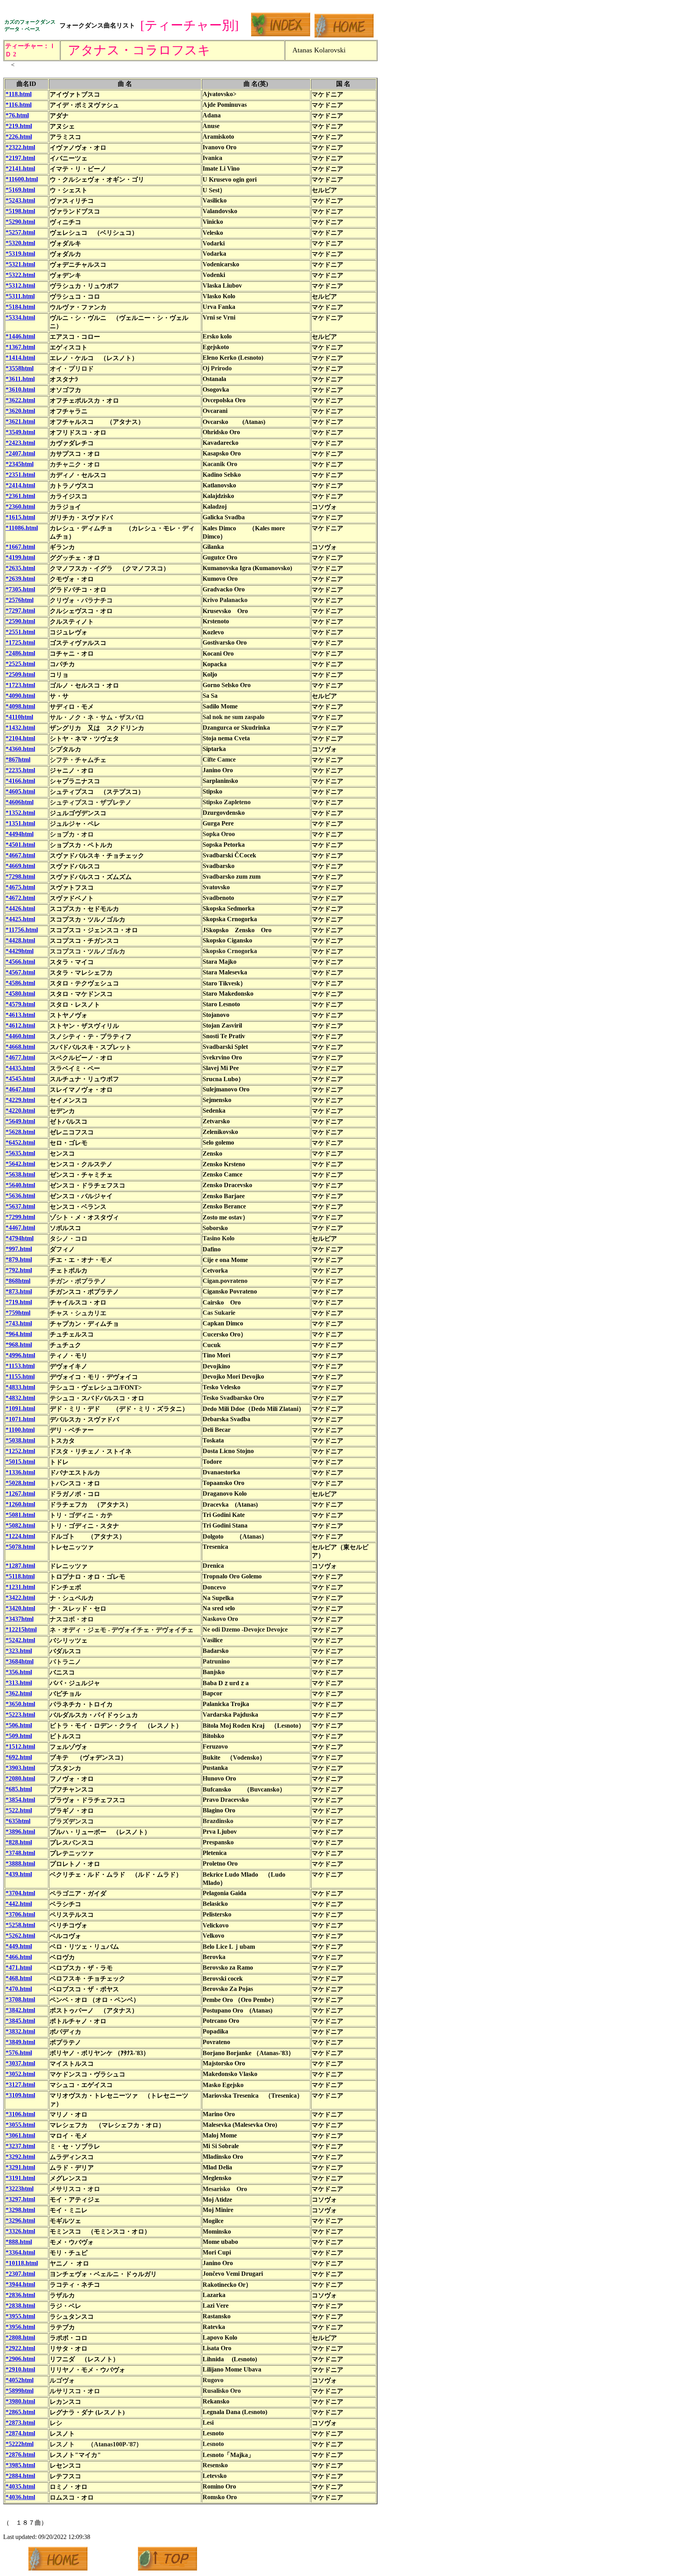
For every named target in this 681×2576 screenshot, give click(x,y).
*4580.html (20, 993)
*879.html (19, 1259)
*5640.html (20, 1185)
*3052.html (20, 2074)
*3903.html (20, 1768)
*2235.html (20, 770)
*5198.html (20, 211)
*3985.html (20, 2465)
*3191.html (20, 2178)
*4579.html (20, 1004)
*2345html (20, 464)
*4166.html (20, 781)
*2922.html (20, 2348)
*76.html (17, 115)
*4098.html (20, 706)
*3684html (20, 1661)
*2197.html (20, 158)
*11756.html (22, 930)
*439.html (19, 1874)
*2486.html (20, 653)
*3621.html (20, 421)
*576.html (19, 2053)
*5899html (20, 2391)
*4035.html (20, 2486)
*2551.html (20, 632)
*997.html (19, 1249)
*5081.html (20, 1515)
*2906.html (20, 2359)
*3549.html (20, 432)
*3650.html (20, 1704)
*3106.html (20, 2114)
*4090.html (20, 696)
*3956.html (20, 2327)
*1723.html (20, 685)
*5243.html (20, 200)
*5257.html (20, 232)
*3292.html (20, 2157)
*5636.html (20, 1196)
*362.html (19, 1693)
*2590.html (20, 621)
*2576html (20, 600)
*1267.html (20, 1493)
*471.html (19, 1967)
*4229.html (20, 1100)
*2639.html (20, 579)
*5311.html (20, 296)
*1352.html (20, 813)
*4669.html (20, 866)
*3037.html (20, 2063)
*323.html (19, 1651)
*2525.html (20, 664)
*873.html (19, 1291)
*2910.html (20, 2369)
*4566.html (20, 962)
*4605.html (20, 791)
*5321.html (20, 264)
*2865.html (20, 2412)
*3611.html (20, 379)
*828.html (19, 1842)
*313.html (19, 1683)
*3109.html (20, 2095)
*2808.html (20, 2337)
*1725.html (20, 642)
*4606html (20, 802)
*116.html (19, 105)
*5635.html (20, 1153)
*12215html (21, 1629)
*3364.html (20, 2252)
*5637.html (20, 1206)
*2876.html (20, 2454)
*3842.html (20, 2010)
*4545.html (20, 1079)
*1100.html (20, 1430)
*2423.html (20, 443)
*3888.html (20, 1863)
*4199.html (20, 557)
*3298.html (20, 2210)
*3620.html (20, 411)
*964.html (19, 1334)
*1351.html (20, 823)
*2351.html (20, 475)
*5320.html (20, 243)
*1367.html (20, 347)
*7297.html (20, 611)
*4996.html (20, 1355)
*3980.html (20, 2401)
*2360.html (20, 506)
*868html (18, 1281)
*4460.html (20, 1036)
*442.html (19, 1904)
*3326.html (20, 2231)
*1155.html (20, 1376)
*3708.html (20, 1999)
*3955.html (20, 2316)
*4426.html (20, 908)
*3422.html (20, 1597)
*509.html (19, 1736)
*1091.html (20, 1408)
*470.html (19, 1989)
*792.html (19, 1270)
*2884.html (20, 2476)
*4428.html (20, 940)
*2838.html (20, 2306)
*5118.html (20, 1576)
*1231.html (20, 1587)
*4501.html (20, 845)
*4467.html (20, 1228)
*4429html (20, 951)
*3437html (20, 1619)
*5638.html (20, 1174)
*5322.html (20, 275)
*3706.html (20, 1914)
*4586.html (20, 983)
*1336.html (20, 1472)
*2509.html (20, 674)
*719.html (19, 1302)
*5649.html (20, 1121)
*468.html (19, 1978)
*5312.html (20, 285)
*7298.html (20, 876)
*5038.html (20, 1440)
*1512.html (20, 1746)
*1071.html (20, 1419)
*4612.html (20, 1025)
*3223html (20, 2188)
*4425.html (20, 919)
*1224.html (20, 1536)
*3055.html (20, 2125)
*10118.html (22, 2263)
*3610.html (20, 389)
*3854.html (20, 1800)
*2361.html (20, 496)
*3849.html (20, 2042)
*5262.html (20, 1936)
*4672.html (20, 898)
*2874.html (20, 2433)
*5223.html (20, 1715)
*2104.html (20, 738)
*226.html (19, 137)
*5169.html (20, 190)
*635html (18, 1821)
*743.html (19, 1323)
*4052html (20, 2380)
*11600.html (22, 179)
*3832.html (20, 2031)
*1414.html (20, 358)
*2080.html (20, 1778)
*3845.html (20, 2021)
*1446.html (20, 336)
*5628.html (20, 1132)
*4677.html (20, 1057)
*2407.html (20, 453)
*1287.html (20, 1566)
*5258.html (20, 1925)
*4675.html (20, 887)
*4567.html (20, 972)
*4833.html (20, 1387)
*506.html (19, 1725)
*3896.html (20, 1832)
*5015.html (20, 1462)
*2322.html (20, 147)
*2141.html (20, 168)
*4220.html (20, 1111)
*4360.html (20, 749)
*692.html (19, 1757)
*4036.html (20, 2497)
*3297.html (20, 2199)
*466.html (19, 1957)
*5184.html (20, 307)
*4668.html (20, 1047)
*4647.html (20, 1089)
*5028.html (20, 1483)
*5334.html (20, 317)
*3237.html (20, 2146)
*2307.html (20, 2274)
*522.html (19, 1810)
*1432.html (20, 728)
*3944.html (20, 2284)
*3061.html (20, 2135)
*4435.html (20, 1068)
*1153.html (20, 1366)
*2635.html (20, 568)
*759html (18, 1313)
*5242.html (20, 1640)
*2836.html (20, 2295)
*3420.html (20, 1608)
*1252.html (20, 1451)
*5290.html (20, 222)
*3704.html (20, 1893)
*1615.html (20, 517)
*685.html (19, 1789)
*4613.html (20, 1015)
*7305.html (20, 589)
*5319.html (20, 254)
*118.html (19, 94)
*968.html (19, 1345)
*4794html (20, 1238)
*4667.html (20, 855)
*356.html (19, 1672)
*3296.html (20, 2220)
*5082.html (20, 1525)
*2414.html (20, 485)
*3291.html (20, 2167)
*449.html (19, 1946)
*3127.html (20, 2084)
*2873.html (20, 2423)
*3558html (20, 368)
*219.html (19, 126)
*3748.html (20, 1853)
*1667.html (20, 547)
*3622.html (20, 400)
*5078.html (20, 1547)
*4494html (20, 834)
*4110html (19, 717)
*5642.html (20, 1164)
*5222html (20, 2444)
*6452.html (20, 1142)
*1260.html (20, 1504)
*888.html (19, 2242)
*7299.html (20, 1217)
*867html (18, 759)
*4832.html (20, 1398)
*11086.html (22, 528)
